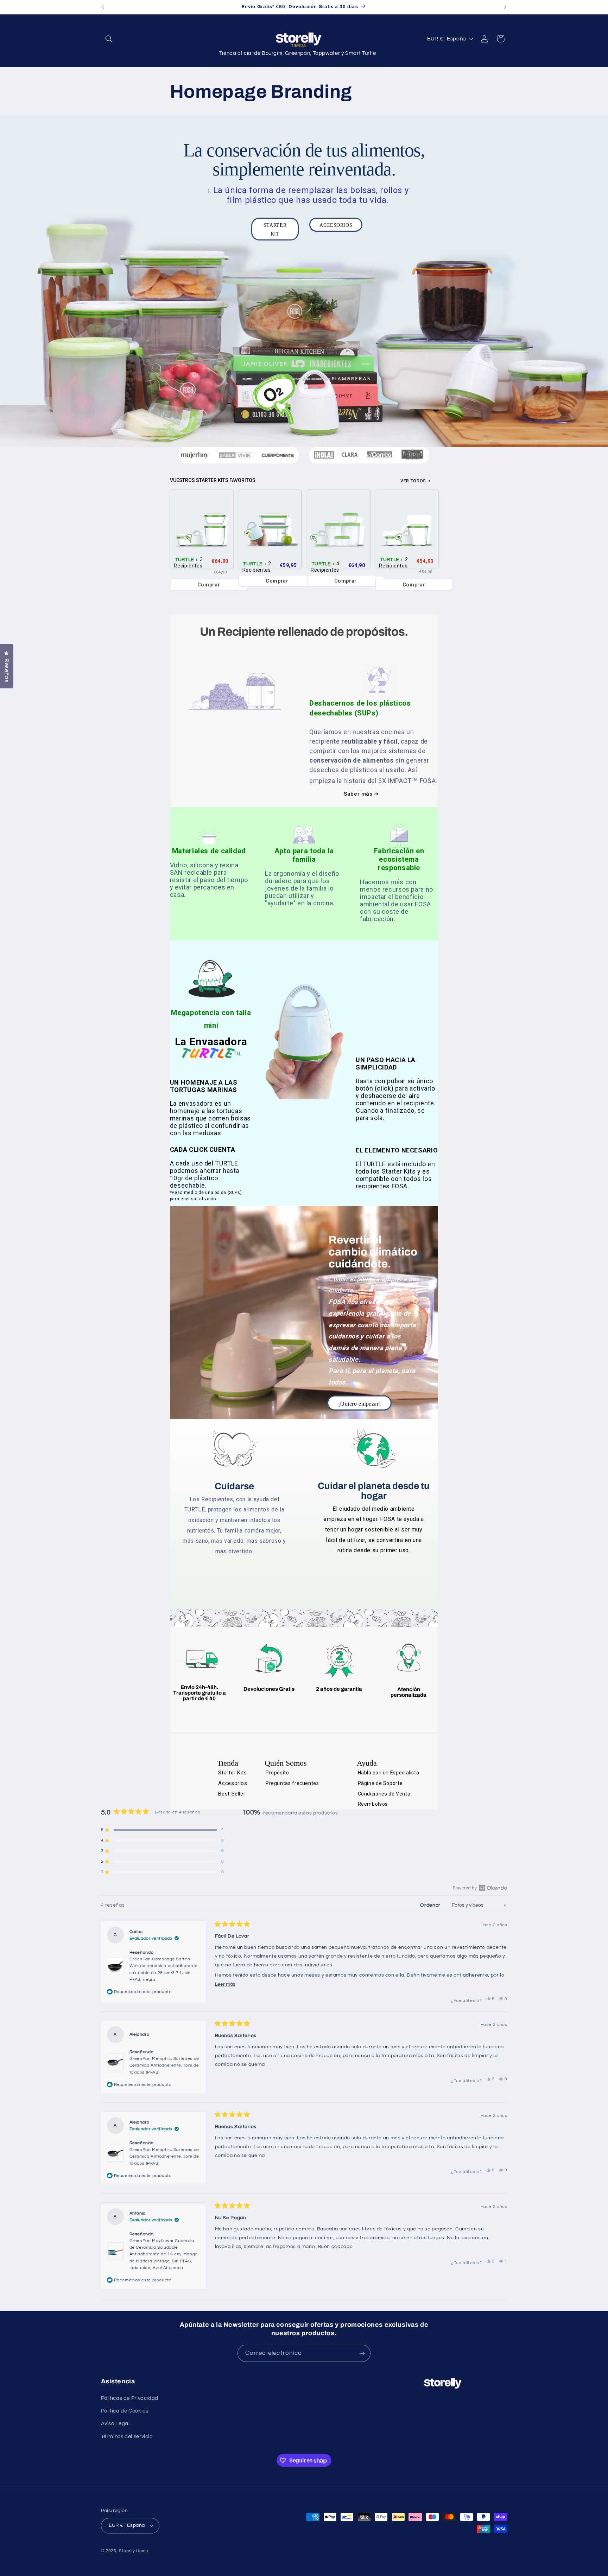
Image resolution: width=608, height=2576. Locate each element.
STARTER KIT (275, 230)
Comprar (209, 585)
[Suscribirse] (362, 2353)
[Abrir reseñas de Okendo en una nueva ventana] (480, 1888)
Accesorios (233, 1783)
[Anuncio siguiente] (505, 7)
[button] (109, 39)
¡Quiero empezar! (359, 1404)
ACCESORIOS (336, 225)
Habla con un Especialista (389, 1773)
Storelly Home (134, 2551)
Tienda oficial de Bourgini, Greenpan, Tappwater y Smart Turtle (298, 53)
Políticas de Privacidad (130, 2398)
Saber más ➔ (361, 794)
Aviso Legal (115, 2424)
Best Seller (232, 1794)
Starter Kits (233, 1773)
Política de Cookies (125, 2411)
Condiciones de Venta (384, 1794)
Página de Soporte (380, 1783)
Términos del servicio (127, 2437)
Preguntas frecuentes (292, 1783)
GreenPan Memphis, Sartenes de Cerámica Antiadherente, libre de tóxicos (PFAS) (164, 2065)
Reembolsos (373, 1804)
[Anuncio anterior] (103, 7)
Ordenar (431, 1905)
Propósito (277, 1773)
